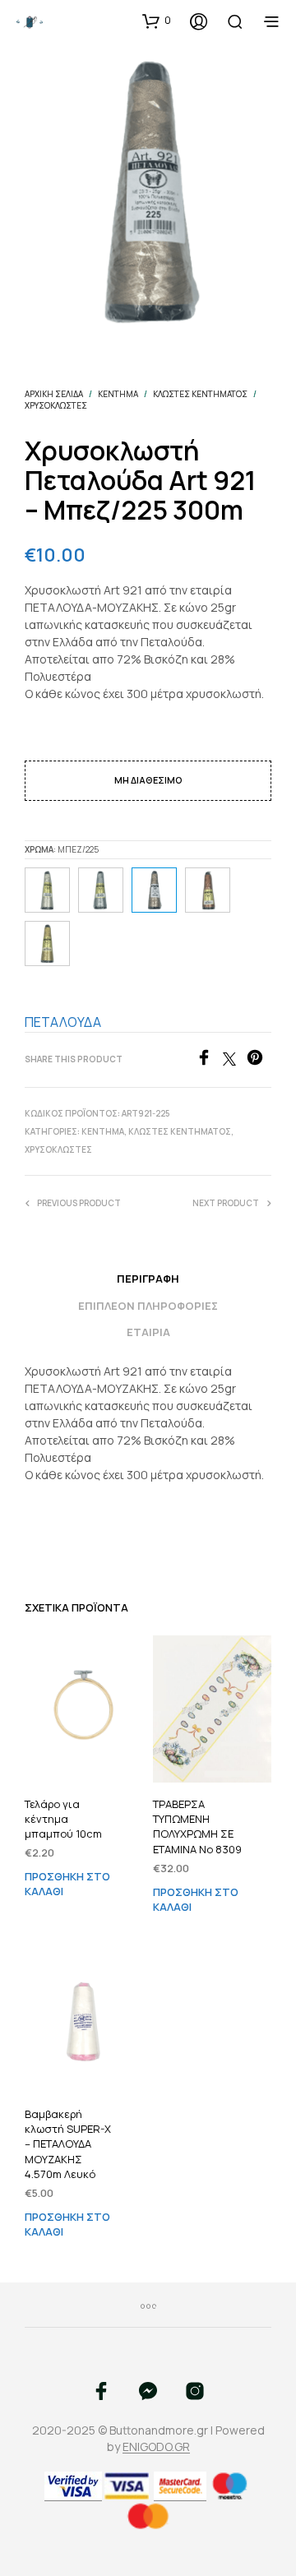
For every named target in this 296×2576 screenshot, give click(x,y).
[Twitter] (235, 1061)
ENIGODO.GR (156, 2447)
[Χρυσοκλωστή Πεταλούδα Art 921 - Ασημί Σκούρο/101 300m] (101, 890)
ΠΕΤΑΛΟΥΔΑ (63, 1022)
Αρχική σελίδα (54, 394)
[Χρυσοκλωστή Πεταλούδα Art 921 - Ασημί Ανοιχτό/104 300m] (47, 890)
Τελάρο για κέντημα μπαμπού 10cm (63, 1819)
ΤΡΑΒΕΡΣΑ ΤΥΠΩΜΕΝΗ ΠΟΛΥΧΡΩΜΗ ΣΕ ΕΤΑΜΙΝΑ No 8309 (197, 1827)
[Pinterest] (259, 1061)
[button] (157, 21)
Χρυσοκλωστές (56, 405)
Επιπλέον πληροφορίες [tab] (148, 1306)
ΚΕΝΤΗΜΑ (118, 394)
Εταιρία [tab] (148, 1332)
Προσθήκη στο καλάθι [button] (67, 1882)
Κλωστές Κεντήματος (200, 394)
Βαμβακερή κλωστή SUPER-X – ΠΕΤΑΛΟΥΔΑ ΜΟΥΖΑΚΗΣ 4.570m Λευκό (68, 2144)
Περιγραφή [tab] (148, 1279)
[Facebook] (209, 1061)
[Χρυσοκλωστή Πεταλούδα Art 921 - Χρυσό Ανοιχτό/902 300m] (47, 943)
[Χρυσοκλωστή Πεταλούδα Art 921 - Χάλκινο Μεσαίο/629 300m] (208, 890)
